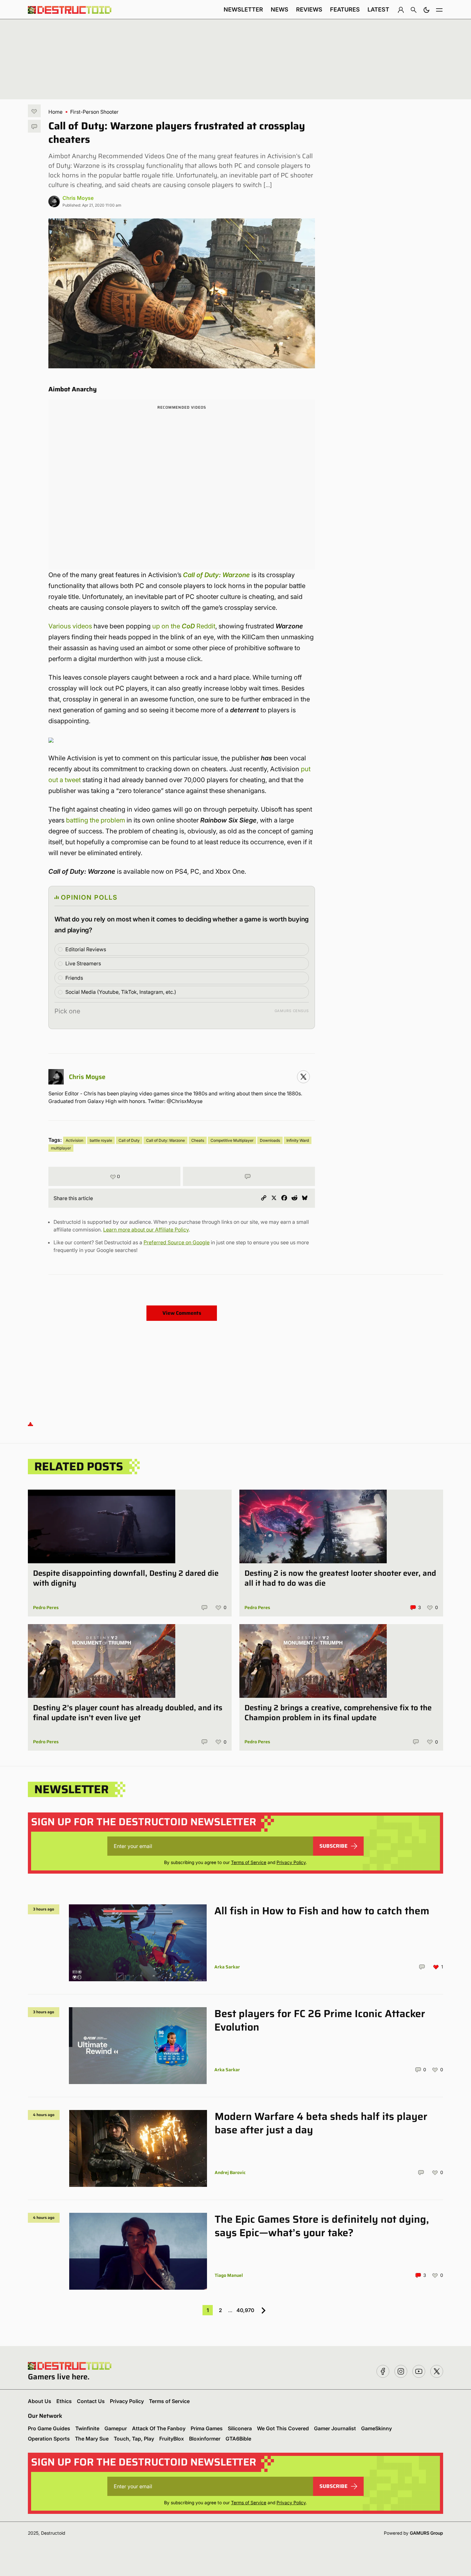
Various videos (70, 626)
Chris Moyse (78, 198)
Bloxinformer (205, 2439)
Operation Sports (49, 2439)
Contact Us (91, 2401)
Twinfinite (87, 2428)
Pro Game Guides (49, 2428)
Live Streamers (83, 963)
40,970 (245, 2310)
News (280, 9)
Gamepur (116, 2428)
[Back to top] (30, 1424)
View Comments (182, 1313)
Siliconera (240, 2428)
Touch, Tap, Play (134, 2439)
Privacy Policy (291, 1862)
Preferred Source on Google (177, 1242)
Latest (378, 9)
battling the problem (95, 820)
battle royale (101, 1140)
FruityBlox (172, 2439)
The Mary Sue (92, 2439)
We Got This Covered (283, 2428)
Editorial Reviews (86, 949)
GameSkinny (376, 2428)
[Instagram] (303, 1077)
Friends (74, 978)
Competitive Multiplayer (232, 1140)
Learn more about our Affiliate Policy (146, 1230)
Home (55, 112)
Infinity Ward (298, 1140)
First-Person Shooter (94, 112)
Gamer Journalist (335, 2428)
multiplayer (61, 1148)
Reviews (309, 9)
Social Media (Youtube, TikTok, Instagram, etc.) (121, 992)
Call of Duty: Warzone (165, 1140)
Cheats (198, 1140)
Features (345, 9)
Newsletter (243, 9)
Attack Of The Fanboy (159, 2428)
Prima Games (207, 2428)
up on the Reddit (184, 626)
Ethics (64, 2401)
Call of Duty (129, 1140)
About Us (40, 2401)
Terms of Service (249, 1862)
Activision (74, 1140)
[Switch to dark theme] (426, 10)
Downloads (270, 1140)
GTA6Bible (238, 2439)
